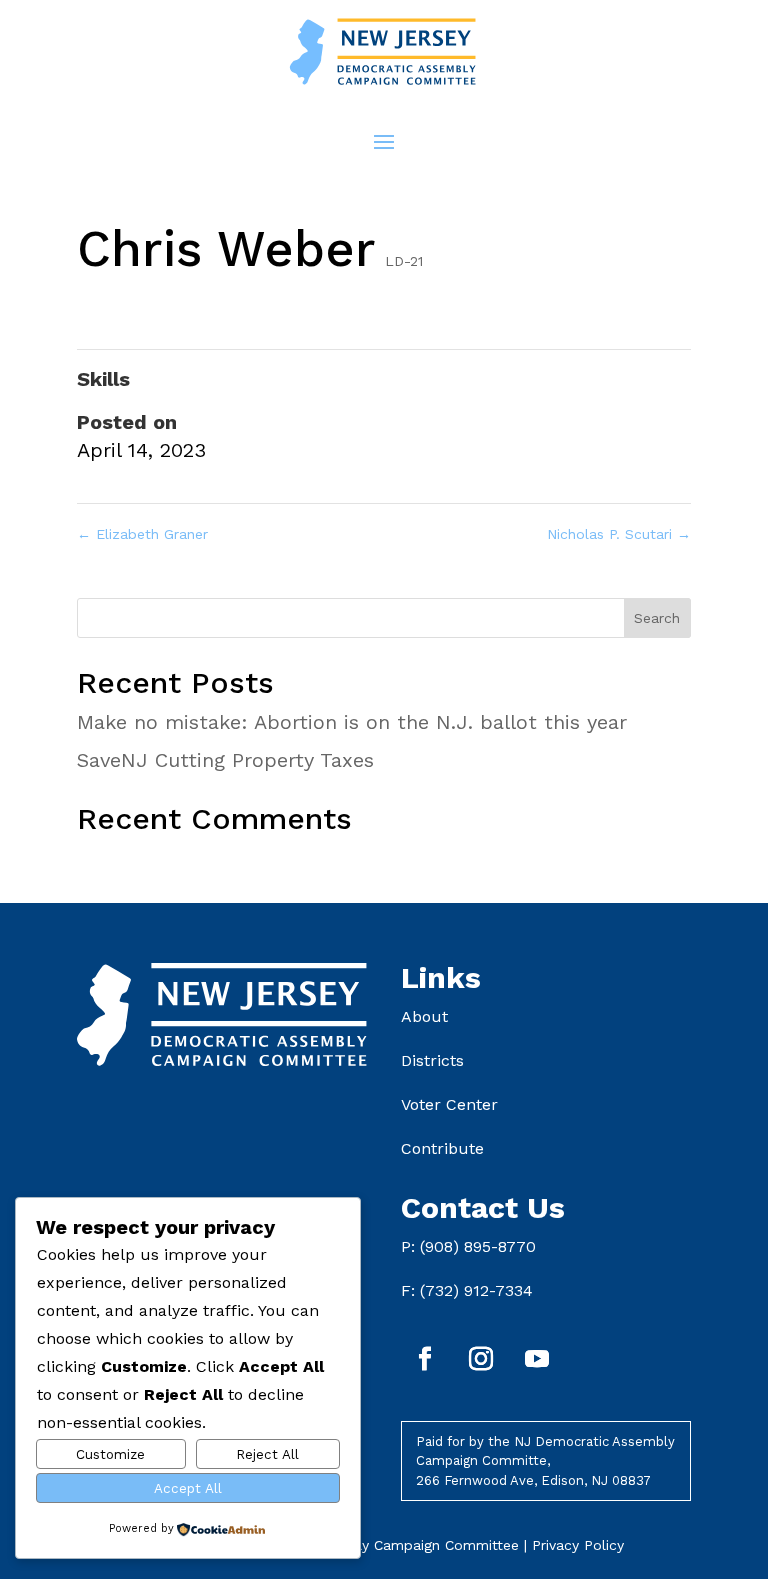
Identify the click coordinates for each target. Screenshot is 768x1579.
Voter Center (449, 1104)
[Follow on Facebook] (425, 1359)
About (424, 1016)
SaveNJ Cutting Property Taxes (225, 760)
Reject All (267, 1454)
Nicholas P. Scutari (619, 534)
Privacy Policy (578, 1545)
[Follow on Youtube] (537, 1359)
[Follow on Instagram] (481, 1359)
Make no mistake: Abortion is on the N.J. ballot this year (352, 722)
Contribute (442, 1148)
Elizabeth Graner (142, 534)
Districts (432, 1060)
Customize (110, 1454)
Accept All (188, 1488)
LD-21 (404, 261)
